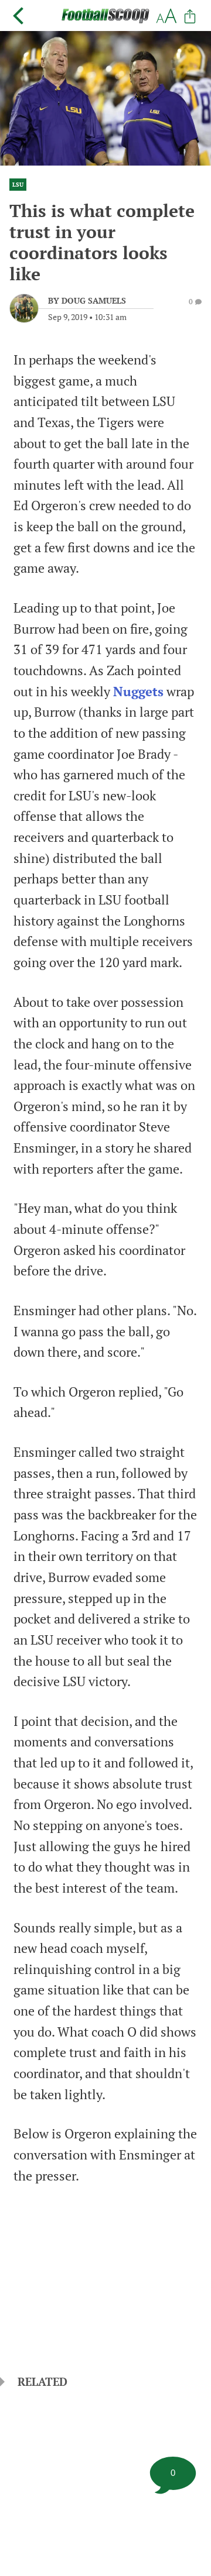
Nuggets (138, 692)
